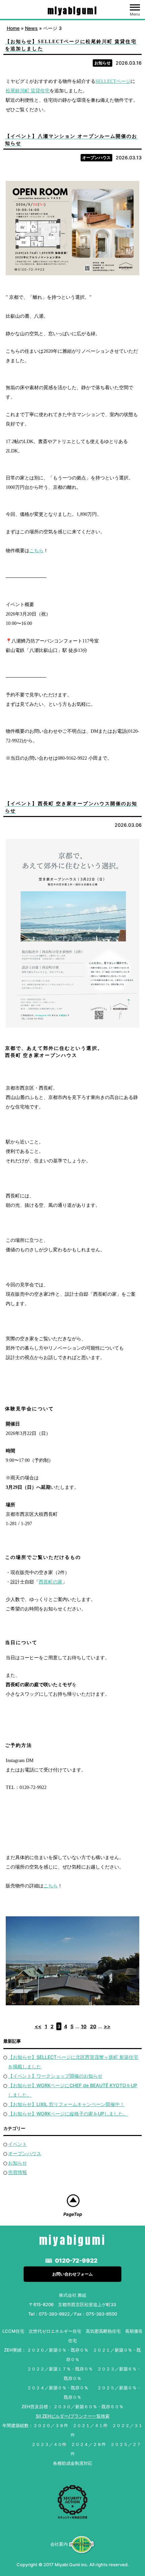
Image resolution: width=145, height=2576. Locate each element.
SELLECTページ (113, 81)
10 (84, 2026)
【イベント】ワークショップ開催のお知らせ (55, 2076)
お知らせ (103, 63)
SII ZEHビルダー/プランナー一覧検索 (73, 2416)
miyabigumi (73, 11)
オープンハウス (96, 158)
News (31, 28)
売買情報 (18, 2172)
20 (93, 2026)
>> (107, 2026)
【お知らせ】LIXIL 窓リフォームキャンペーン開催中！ (66, 2104)
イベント (18, 2144)
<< (38, 2026)
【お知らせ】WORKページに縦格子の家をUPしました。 (68, 2114)
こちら (36, 551)
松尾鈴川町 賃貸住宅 (28, 91)
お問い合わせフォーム (72, 2274)
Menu (135, 14)
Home (13, 28)
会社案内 (59, 2544)
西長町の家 (51, 1582)
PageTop (73, 2214)
